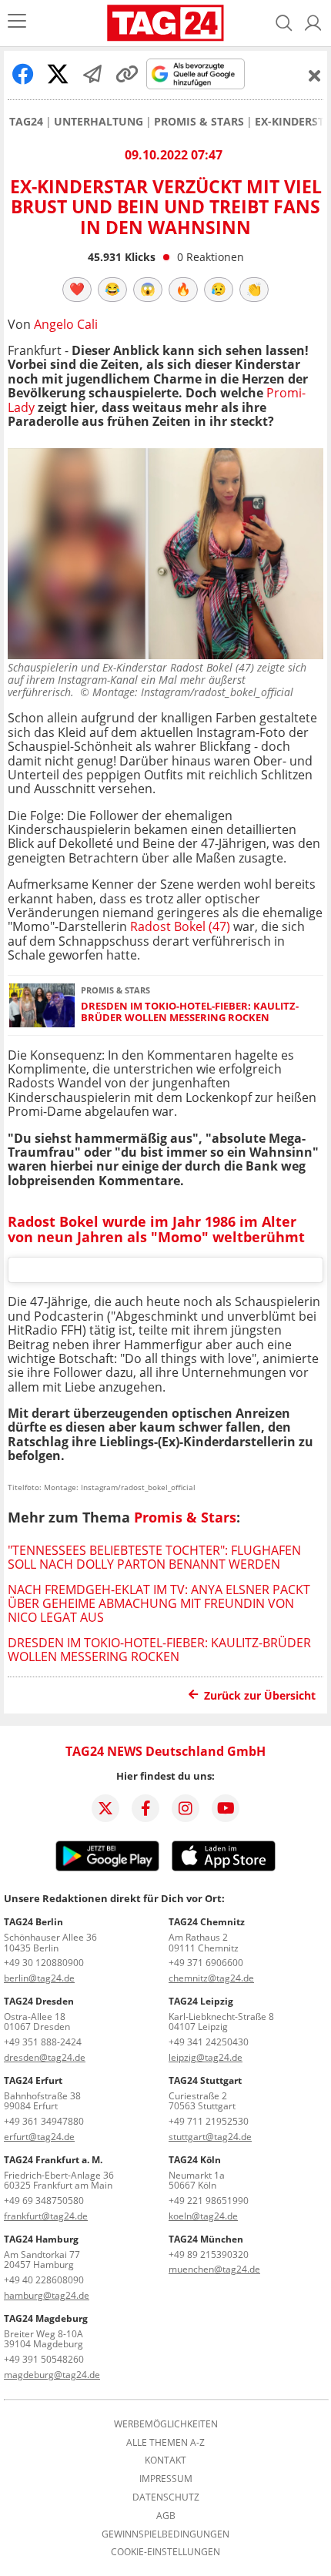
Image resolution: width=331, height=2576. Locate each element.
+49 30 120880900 (44, 1963)
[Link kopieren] (127, 74)
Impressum (166, 2479)
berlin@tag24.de (39, 1978)
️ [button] (77, 289)
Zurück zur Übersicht (260, 1695)
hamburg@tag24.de (47, 2295)
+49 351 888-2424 (43, 2042)
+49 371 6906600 (206, 1963)
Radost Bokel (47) (180, 926)
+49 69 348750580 (44, 2201)
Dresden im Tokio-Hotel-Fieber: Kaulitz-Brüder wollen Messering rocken (190, 1012)
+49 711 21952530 (209, 2121)
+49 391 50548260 (44, 2359)
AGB (166, 2516)
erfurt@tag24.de (39, 2137)
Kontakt (165, 2460)
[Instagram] (186, 1808)
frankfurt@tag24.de (46, 2216)
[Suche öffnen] (284, 23)
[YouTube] (226, 1808)
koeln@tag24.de (203, 2216)
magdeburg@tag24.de (52, 2375)
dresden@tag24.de (45, 2057)
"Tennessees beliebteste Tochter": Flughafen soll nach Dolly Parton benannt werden (154, 1557)
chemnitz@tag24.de (211, 1978)
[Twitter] (105, 1808)
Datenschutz (166, 2497)
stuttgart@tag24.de (210, 2137)
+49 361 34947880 (44, 2121)
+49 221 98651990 (209, 2201)
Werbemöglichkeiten (166, 2424)
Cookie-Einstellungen (165, 2552)
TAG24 (26, 122)
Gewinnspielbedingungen (165, 2534)
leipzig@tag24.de (206, 2057)
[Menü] (17, 23)
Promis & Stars (199, 122)
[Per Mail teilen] (92, 74)
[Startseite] (165, 23)
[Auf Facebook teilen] (23, 74)
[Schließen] (315, 75)
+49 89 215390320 (209, 2254)
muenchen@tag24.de (214, 2269)
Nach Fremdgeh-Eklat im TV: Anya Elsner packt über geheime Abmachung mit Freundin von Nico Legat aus (159, 1604)
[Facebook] (145, 1808)
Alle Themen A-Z (165, 2443)
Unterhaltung (99, 122)
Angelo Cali (66, 324)
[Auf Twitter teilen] (58, 74)
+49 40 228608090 (44, 2280)
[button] (313, 23)
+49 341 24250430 (209, 2042)
